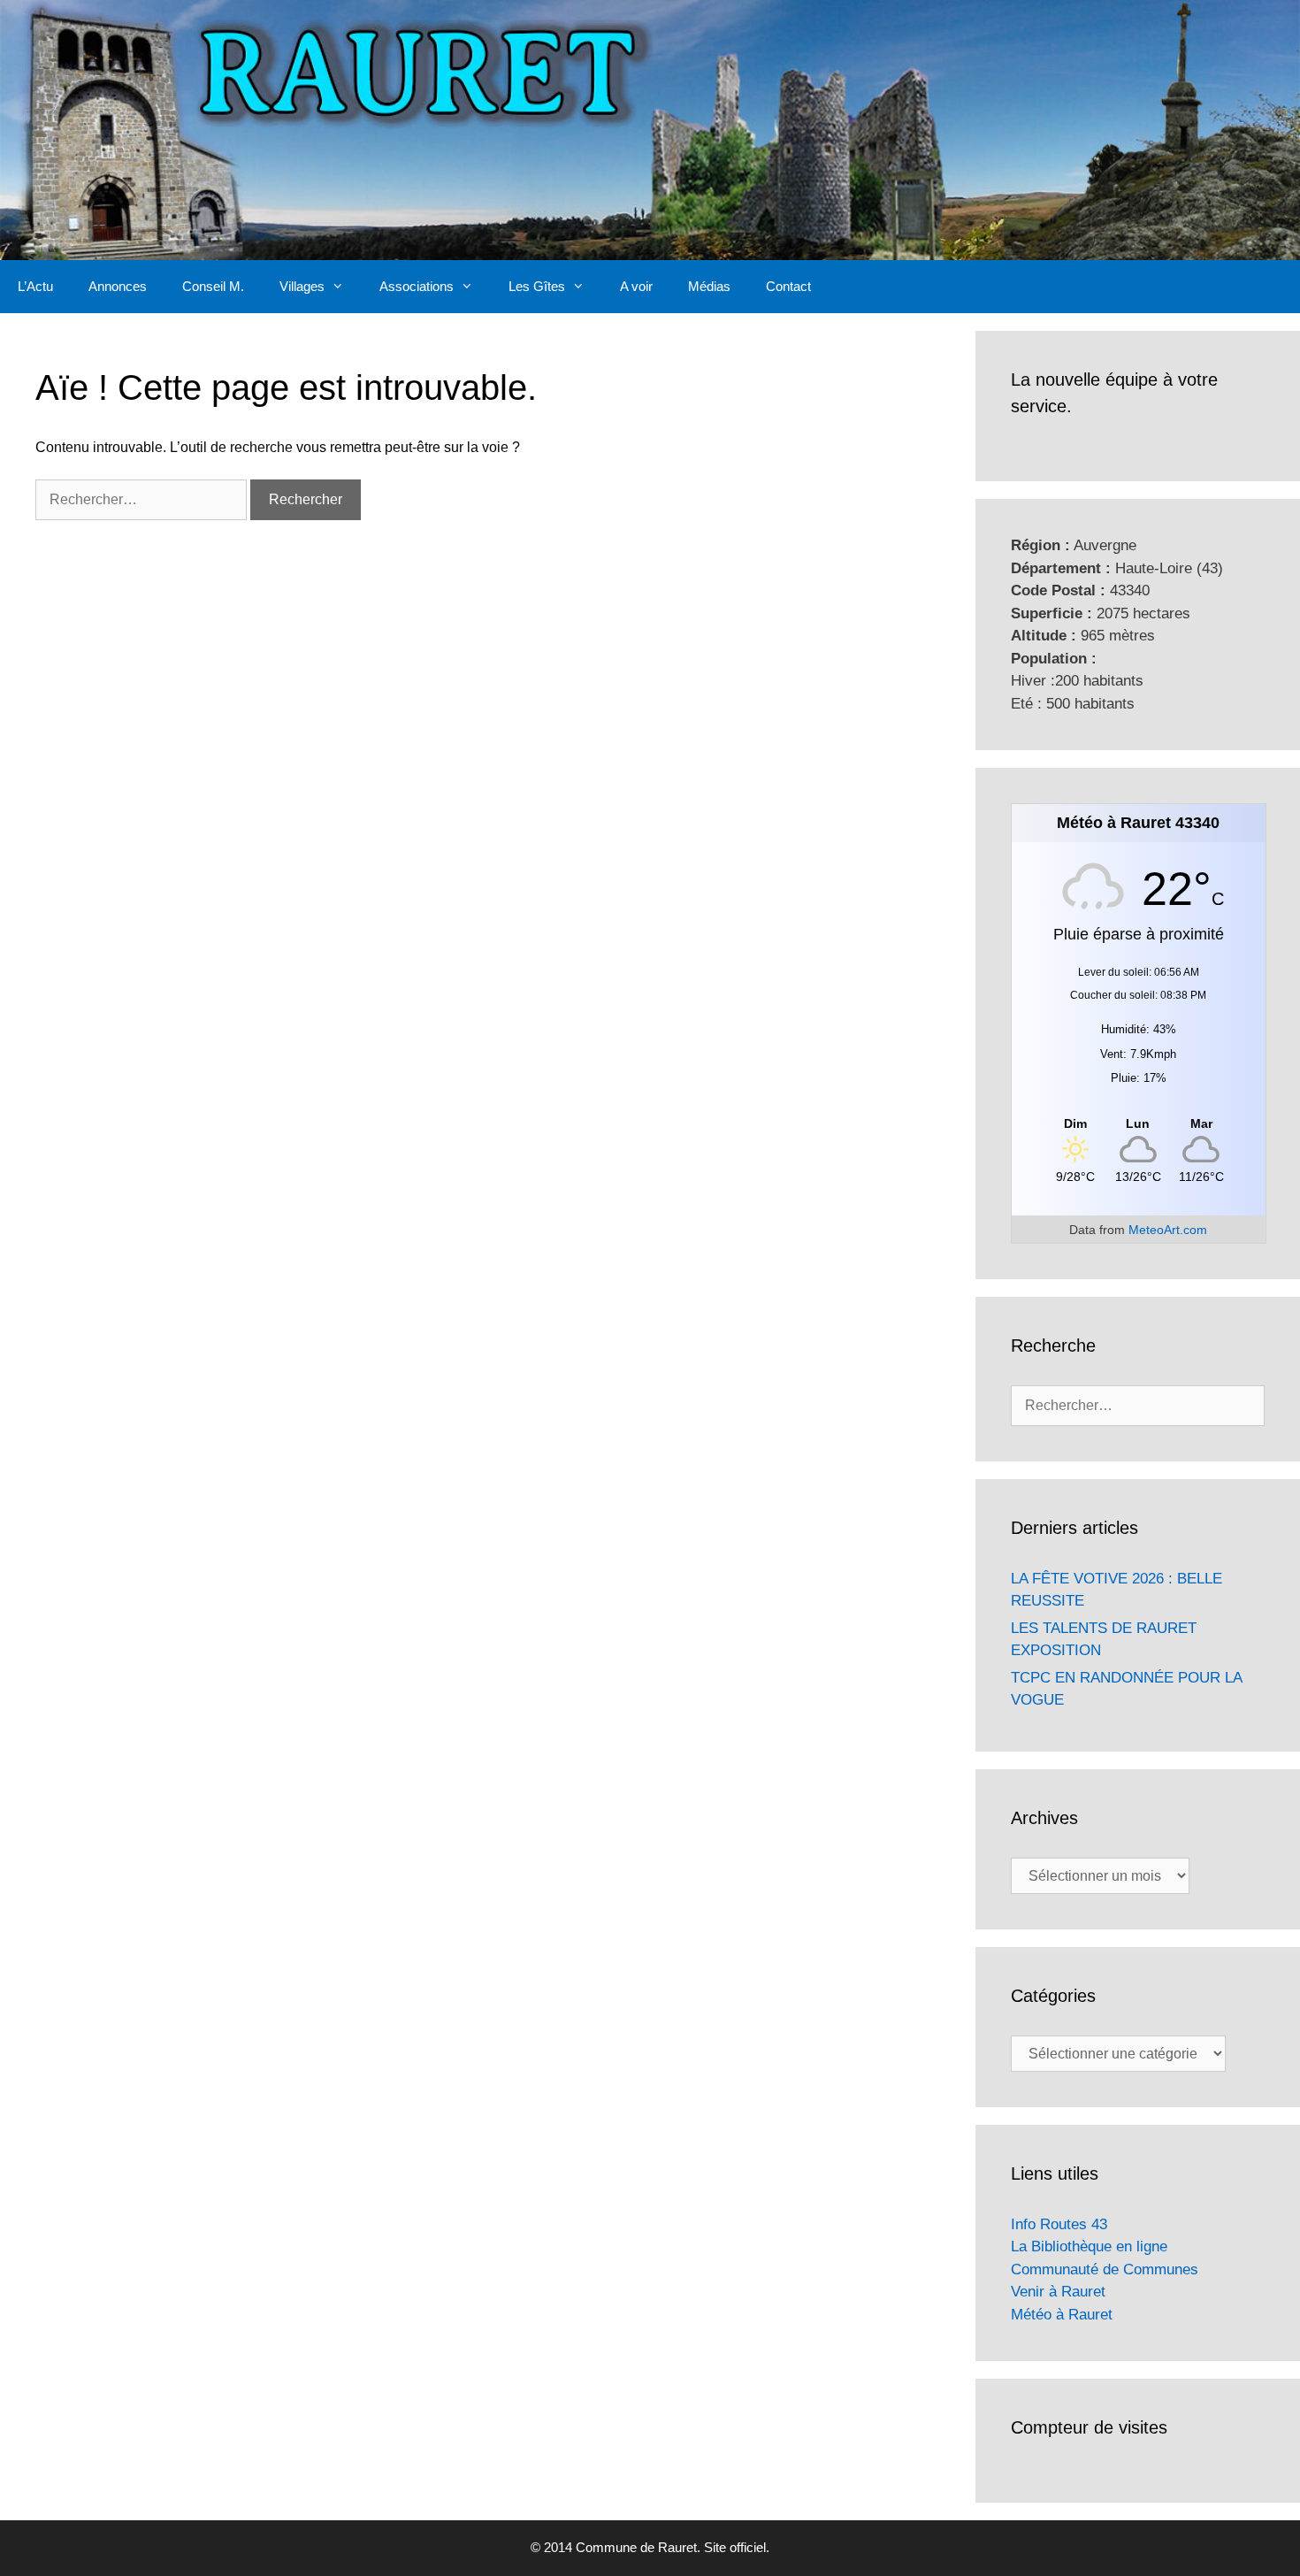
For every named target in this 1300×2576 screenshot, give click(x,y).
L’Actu (35, 286)
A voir (636, 286)
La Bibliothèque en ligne (1089, 2246)
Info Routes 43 (1059, 2224)
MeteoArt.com (1168, 1230)
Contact (788, 286)
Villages (302, 286)
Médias (709, 286)
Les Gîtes (537, 286)
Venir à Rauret (1058, 2292)
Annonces (118, 286)
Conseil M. (213, 286)
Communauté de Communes (1105, 2269)
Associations (417, 286)
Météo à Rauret (1062, 2315)
